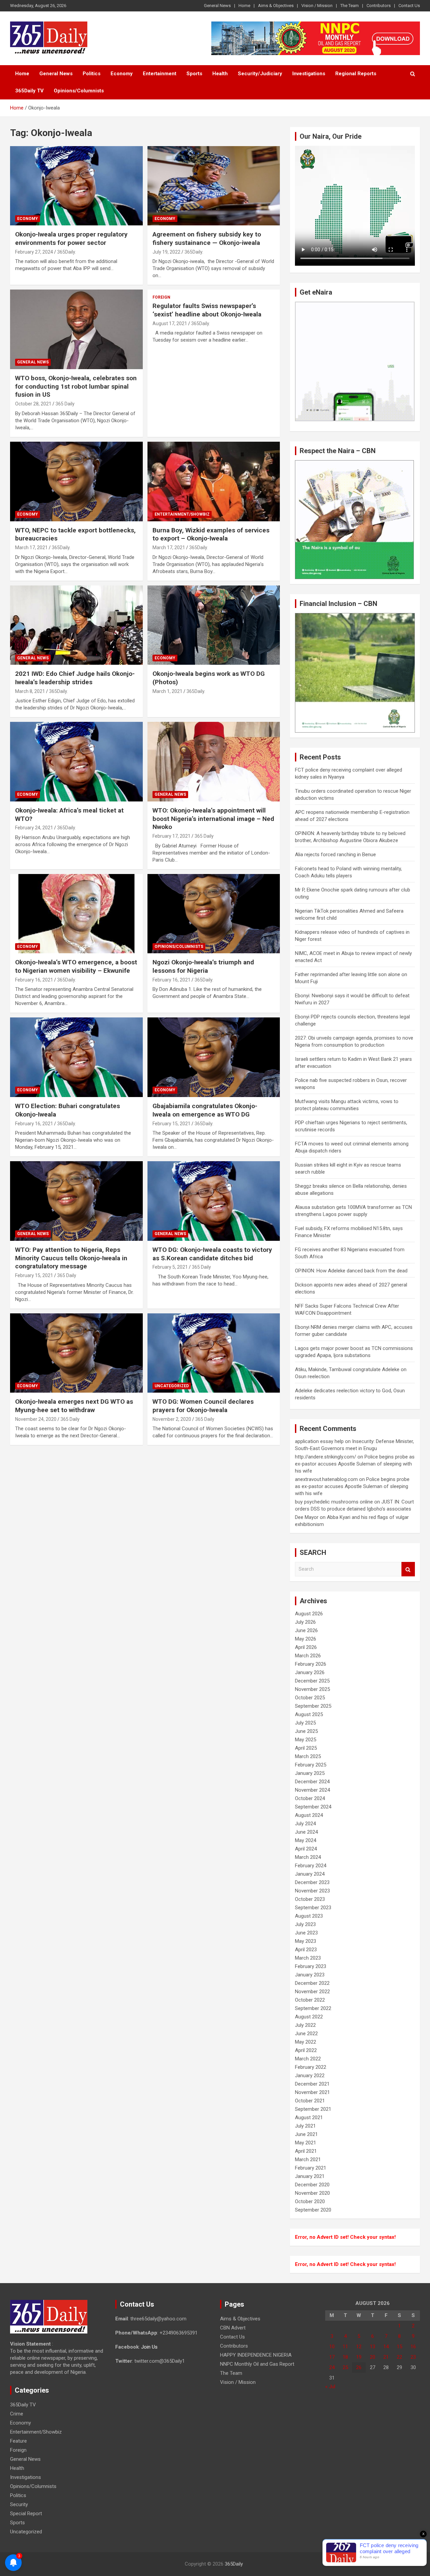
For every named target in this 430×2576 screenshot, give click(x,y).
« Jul (330, 2387)
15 (399, 2347)
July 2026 (305, 1622)
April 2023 (306, 1950)
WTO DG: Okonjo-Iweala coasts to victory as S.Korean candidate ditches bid (212, 1254)
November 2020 (312, 2193)
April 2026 (306, 1647)
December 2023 (312, 1882)
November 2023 (312, 1891)
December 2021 (312, 2084)
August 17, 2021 (170, 323)
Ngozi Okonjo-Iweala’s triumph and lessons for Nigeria (203, 966)
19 (359, 2357)
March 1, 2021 (167, 691)
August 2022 (309, 2017)
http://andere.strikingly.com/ (326, 1457)
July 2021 (305, 2126)
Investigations (309, 74)
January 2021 (310, 2176)
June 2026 (306, 1630)
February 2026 (311, 1664)
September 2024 (313, 1807)
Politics (92, 74)
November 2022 (312, 1992)
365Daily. (67, 252)
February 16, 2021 (34, 980)
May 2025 (306, 1740)
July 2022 (305, 2025)
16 (413, 2347)
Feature (18, 2441)
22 (399, 2357)
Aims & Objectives (276, 6)
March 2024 (308, 1857)
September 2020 (313, 2210)
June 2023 (306, 1933)
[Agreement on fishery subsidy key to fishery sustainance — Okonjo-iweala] (213, 186)
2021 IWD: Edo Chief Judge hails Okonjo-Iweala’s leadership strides (75, 678)
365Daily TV (29, 91)
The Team (350, 6)
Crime (17, 2414)
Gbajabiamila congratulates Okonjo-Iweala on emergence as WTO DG (205, 1110)
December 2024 (312, 1782)
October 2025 (310, 1698)
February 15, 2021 (171, 1124)
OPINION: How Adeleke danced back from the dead (351, 1271)
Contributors (379, 6)
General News (217, 6)
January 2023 (310, 1975)
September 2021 (313, 2109)
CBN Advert (233, 2328)
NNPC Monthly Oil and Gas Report (257, 2364)
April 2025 (306, 1748)
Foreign (161, 297)
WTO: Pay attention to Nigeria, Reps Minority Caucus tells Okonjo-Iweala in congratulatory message (71, 1258)
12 (359, 2347)
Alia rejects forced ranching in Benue (335, 855)
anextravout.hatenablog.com (326, 1479)
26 (359, 2367)
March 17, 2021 (31, 548)
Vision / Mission (317, 6)
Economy (122, 74)
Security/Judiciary (260, 74)
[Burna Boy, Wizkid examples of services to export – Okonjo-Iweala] (213, 481)
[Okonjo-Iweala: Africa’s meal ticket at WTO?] (76, 762)
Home (244, 6)
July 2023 (305, 1924)
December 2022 (312, 1983)
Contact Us (409, 6)
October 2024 (310, 1798)
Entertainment (160, 74)
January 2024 (310, 1874)
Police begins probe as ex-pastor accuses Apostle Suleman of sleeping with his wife (355, 1464)
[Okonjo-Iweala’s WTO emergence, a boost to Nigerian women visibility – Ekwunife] (76, 914)
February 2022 (311, 2067)
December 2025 (312, 1681)
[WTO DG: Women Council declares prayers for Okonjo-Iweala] (213, 1353)
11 (345, 2347)
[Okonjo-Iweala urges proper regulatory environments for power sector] (76, 186)
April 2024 (306, 1849)
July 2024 (305, 1824)
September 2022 (313, 2008)
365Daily (234, 2564)
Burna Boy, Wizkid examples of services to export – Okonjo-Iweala (211, 534)
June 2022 (306, 2034)
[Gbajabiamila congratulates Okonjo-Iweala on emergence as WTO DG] (213, 1057)
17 (332, 2357)
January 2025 (310, 1773)
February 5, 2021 (170, 1267)
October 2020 (310, 2201)
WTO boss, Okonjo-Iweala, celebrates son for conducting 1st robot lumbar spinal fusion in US (76, 386)
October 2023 (310, 1899)
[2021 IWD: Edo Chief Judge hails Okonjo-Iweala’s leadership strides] (76, 625)
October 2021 (310, 2101)
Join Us (149, 2347)
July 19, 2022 (166, 252)
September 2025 (313, 1706)
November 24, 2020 (36, 1419)
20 (373, 2357)
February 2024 (311, 1866)
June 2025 (306, 1731)
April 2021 (306, 2151)
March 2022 (308, 2059)
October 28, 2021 (33, 404)
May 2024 (306, 1840)
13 (373, 2347)
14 (386, 2347)
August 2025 (309, 1714)
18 (345, 2357)
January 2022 (310, 2076)
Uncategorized (172, 1386)
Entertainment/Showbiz (182, 514)
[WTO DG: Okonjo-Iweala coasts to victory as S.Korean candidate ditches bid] (213, 1201)
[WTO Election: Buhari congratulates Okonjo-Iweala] (76, 1057)
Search (408, 1569)
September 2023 (313, 1908)
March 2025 (308, 1756)
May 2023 (306, 1941)
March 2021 (308, 2159)
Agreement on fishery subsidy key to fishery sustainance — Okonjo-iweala (207, 238)
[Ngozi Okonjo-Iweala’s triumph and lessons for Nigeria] (213, 914)
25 (345, 2367)
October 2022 (310, 2000)
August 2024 (309, 1815)
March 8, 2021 (30, 691)
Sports (194, 74)
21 (386, 2357)
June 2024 (306, 1832)
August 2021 (309, 2117)
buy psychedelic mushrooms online (334, 1502)
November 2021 (312, 2092)
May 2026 (306, 1639)
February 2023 (311, 1966)
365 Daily (65, 404)
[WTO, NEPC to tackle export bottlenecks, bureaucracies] (76, 481)
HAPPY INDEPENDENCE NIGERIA (256, 2355)
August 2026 (309, 1614)
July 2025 (305, 1723)
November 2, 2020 (172, 1419)
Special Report (26, 2514)
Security (19, 2504)
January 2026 (310, 1672)
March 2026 (308, 1656)
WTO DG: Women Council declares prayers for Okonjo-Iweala (203, 1406)
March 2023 (308, 1958)
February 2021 (311, 2168)
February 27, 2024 (34, 252)
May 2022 (306, 2042)
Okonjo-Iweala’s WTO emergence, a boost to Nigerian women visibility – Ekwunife (76, 966)
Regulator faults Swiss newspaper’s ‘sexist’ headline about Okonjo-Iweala (207, 310)
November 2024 (312, 1790)
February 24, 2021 (34, 828)
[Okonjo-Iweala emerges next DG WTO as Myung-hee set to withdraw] (76, 1353)
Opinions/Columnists (79, 91)
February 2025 (311, 1765)
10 (332, 2347)
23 (413, 2357)
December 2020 (312, 2185)
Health (220, 74)
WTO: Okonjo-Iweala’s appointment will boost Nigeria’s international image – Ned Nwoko (213, 819)
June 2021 (306, 2134)
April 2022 (306, 2050)
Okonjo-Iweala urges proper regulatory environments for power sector (71, 238)
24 (332, 2367)
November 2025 (312, 1689)
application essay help (319, 1441)
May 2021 (306, 2143)
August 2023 (309, 1916)
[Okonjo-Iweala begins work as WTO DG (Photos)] (213, 625)
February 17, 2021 (171, 836)
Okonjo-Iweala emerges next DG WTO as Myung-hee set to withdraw (74, 1406)
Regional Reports (356, 74)
